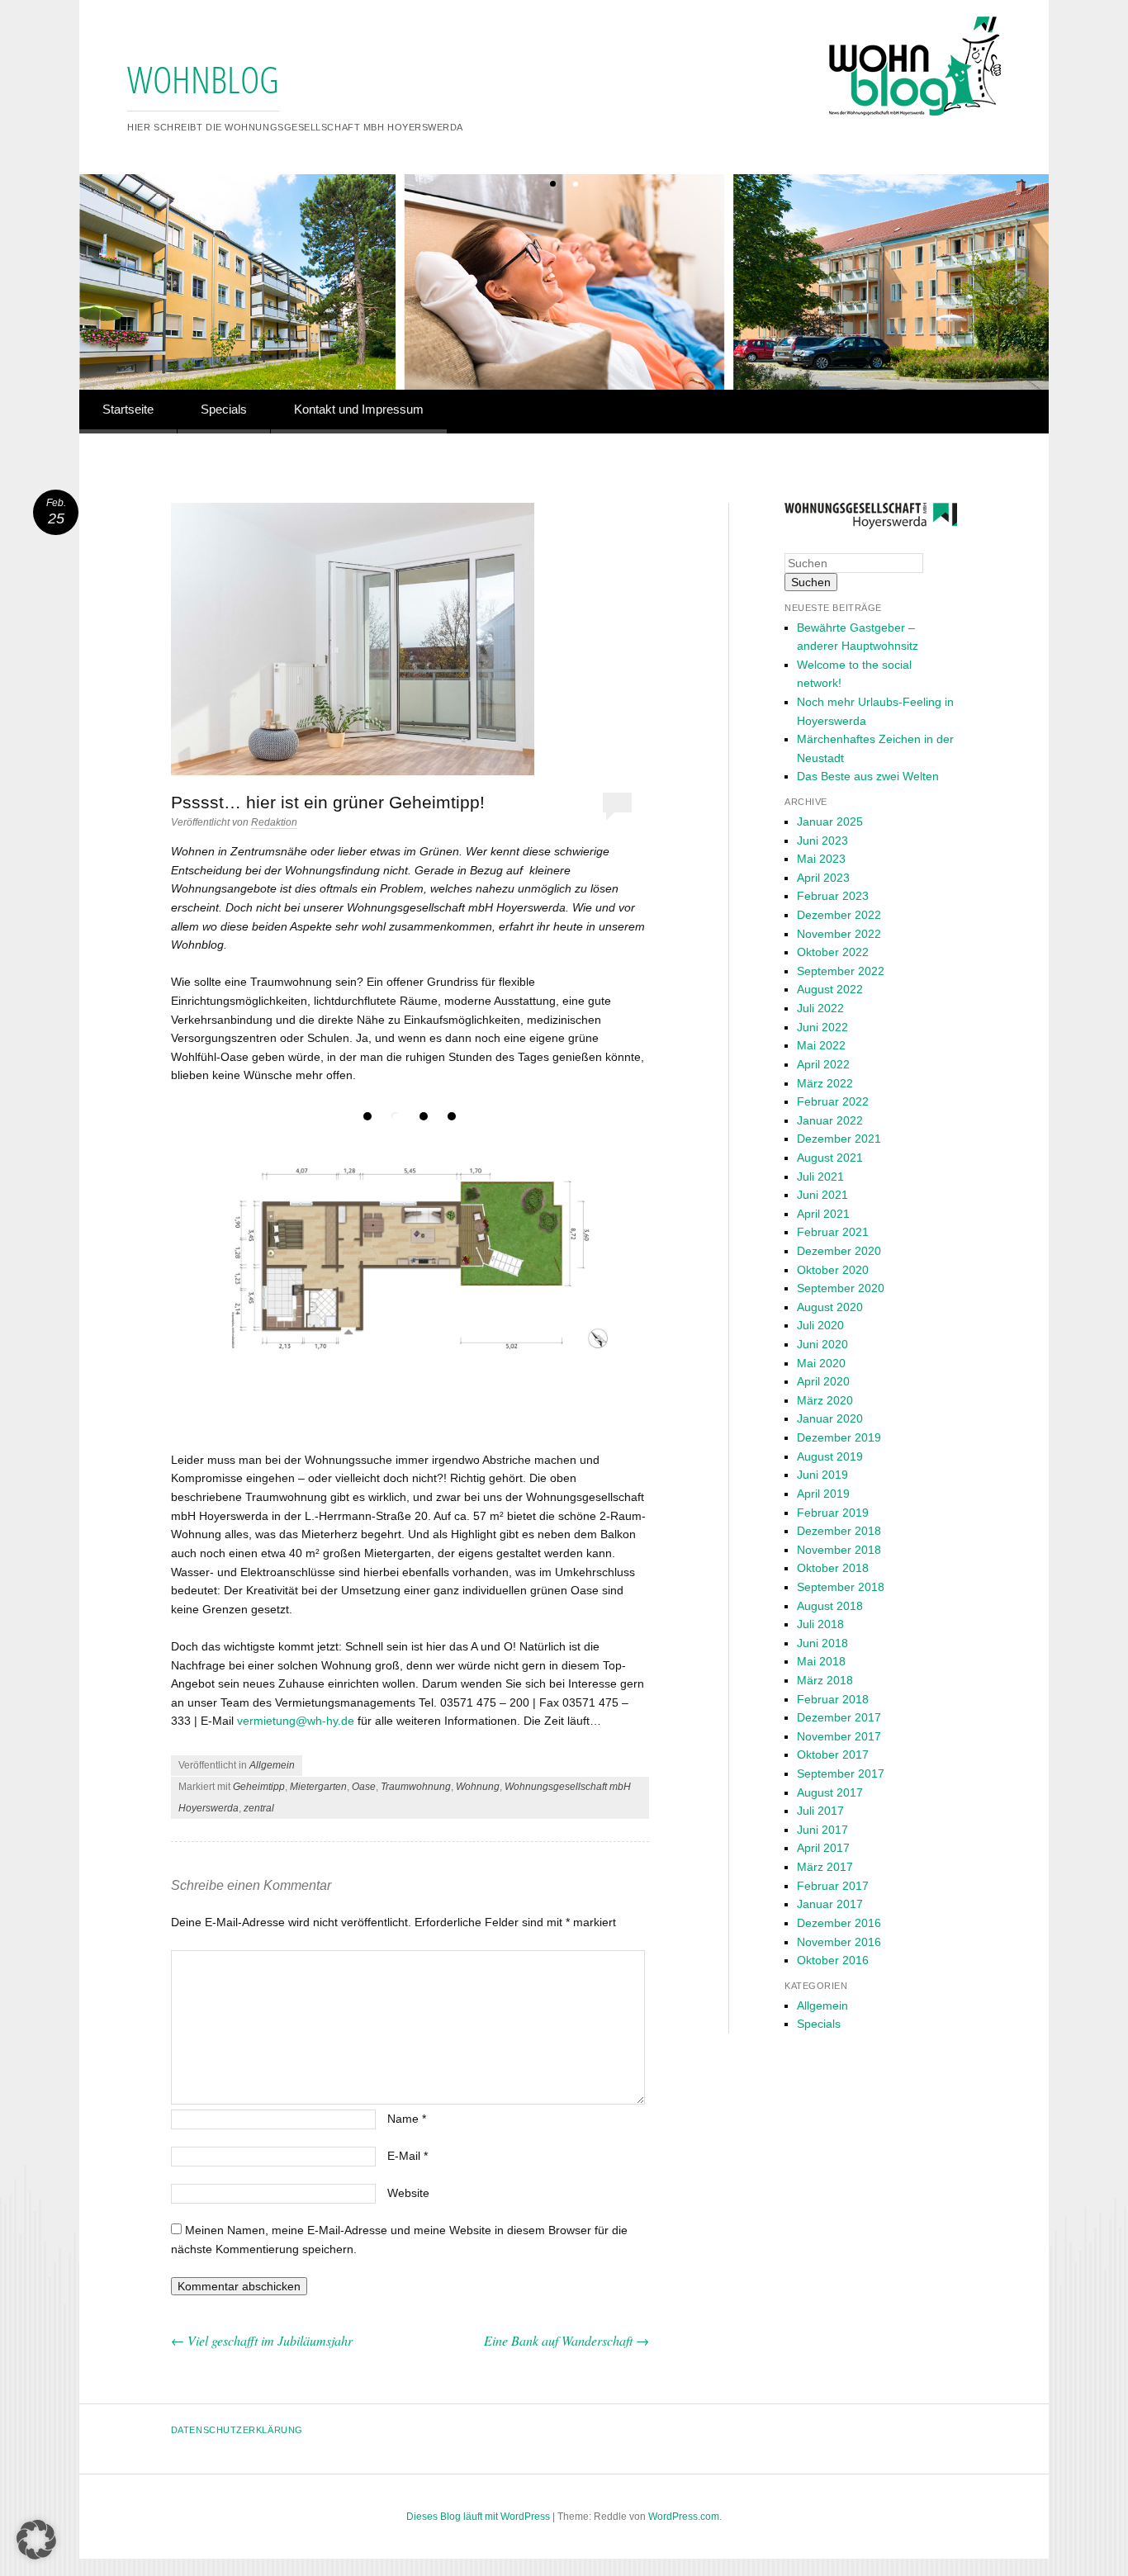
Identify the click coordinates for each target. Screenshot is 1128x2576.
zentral (259, 1808)
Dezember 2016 (839, 1923)
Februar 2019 (833, 1513)
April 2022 (823, 1064)
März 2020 (825, 1400)
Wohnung (478, 1787)
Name (407, 2119)
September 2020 (841, 1288)
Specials (224, 409)
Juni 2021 (822, 1195)
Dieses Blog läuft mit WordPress (478, 2517)
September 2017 (841, 1773)
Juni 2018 (822, 1643)
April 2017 (823, 1848)
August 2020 (830, 1307)
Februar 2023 (833, 896)
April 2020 (823, 1381)
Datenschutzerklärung (237, 2430)
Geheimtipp (259, 1787)
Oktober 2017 (833, 1754)
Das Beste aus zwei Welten (868, 776)
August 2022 (830, 989)
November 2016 (839, 1942)
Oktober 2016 (833, 1960)
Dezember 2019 (839, 1437)
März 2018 (825, 1680)
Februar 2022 (833, 1101)
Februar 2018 (833, 1699)
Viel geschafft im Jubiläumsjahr (262, 2340)
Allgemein (272, 1765)
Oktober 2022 (833, 952)
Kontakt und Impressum (359, 409)
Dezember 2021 (839, 1139)
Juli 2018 (820, 1624)
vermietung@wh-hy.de (296, 1721)
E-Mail (408, 2156)
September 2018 (841, 1587)
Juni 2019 (822, 1475)
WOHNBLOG (203, 79)
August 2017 (830, 1792)
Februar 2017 (833, 1886)
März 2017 (825, 1867)
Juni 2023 (822, 841)
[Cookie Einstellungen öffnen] (36, 2556)
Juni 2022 (822, 1027)
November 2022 (839, 934)
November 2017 (839, 1736)
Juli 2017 (820, 1811)
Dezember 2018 (839, 1531)
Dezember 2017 (839, 1717)
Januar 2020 (830, 1418)
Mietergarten (318, 1787)
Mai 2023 (821, 859)
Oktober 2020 (833, 1270)
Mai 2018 (821, 1661)
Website (408, 2193)
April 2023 (823, 878)
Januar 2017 (830, 1904)
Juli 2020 (820, 1325)
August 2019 (830, 1456)
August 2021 (830, 1158)
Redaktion (274, 822)
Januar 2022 (830, 1120)
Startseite (128, 409)
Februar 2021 (833, 1232)
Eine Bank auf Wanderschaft (566, 2340)
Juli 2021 (820, 1177)
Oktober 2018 (833, 1568)
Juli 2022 (820, 1008)
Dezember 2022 (839, 915)
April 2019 (823, 1494)
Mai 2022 (821, 1045)
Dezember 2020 (839, 1251)
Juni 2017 (822, 1830)
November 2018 (839, 1550)
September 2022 (841, 971)
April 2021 (823, 1214)
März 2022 (825, 1083)
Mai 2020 (821, 1363)
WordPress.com (684, 2517)
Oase (364, 1787)
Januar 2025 (830, 822)
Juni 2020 (822, 1344)
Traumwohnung (416, 1787)
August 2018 (830, 1606)
